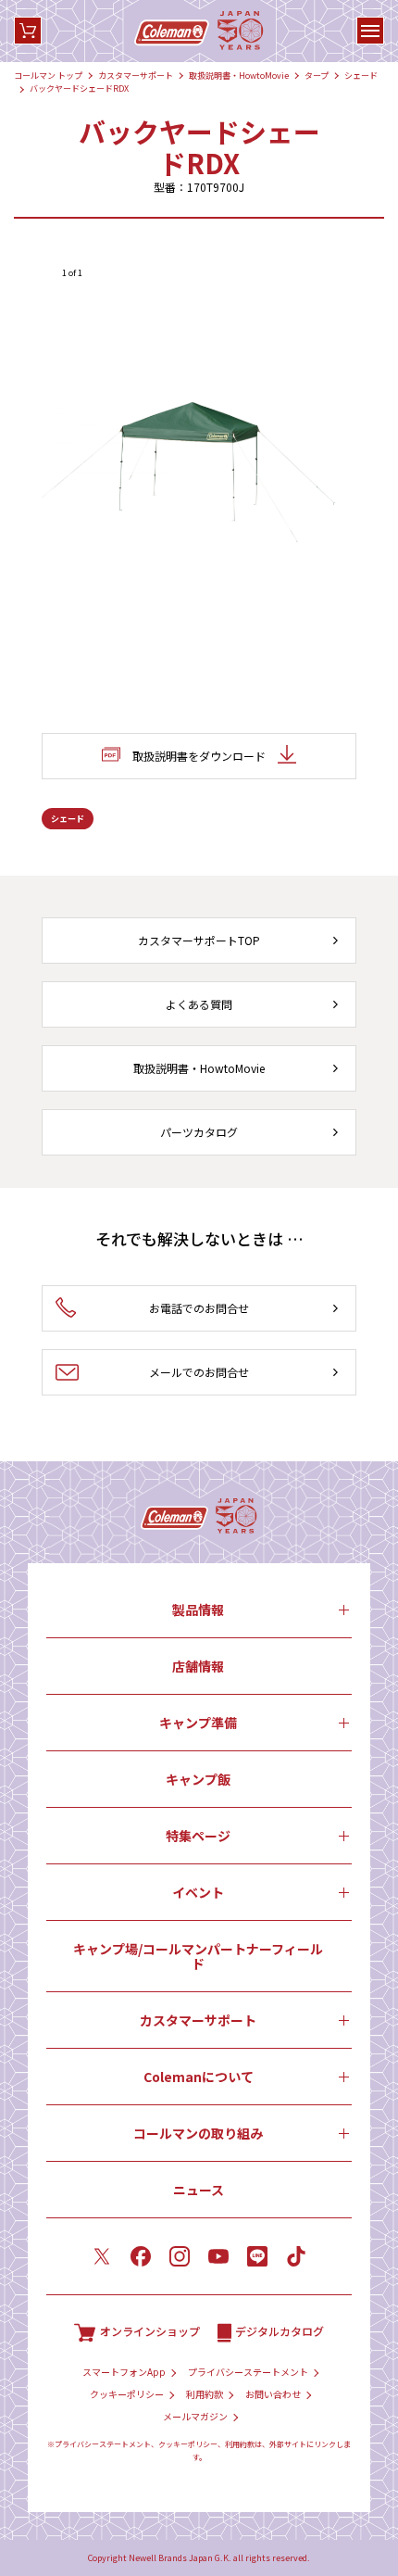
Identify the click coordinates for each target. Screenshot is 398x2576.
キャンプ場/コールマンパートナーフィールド (198, 1956)
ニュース (199, 2190)
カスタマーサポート (136, 76)
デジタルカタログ (280, 2331)
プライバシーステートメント (248, 2372)
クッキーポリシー (127, 2394)
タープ (317, 76)
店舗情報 (198, 1666)
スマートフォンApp (124, 2372)
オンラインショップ (150, 2331)
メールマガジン (195, 2417)
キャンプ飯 (198, 1779)
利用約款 (205, 2394)
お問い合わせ (273, 2394)
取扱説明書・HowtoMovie (239, 76)
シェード (361, 76)
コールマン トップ (48, 76)
